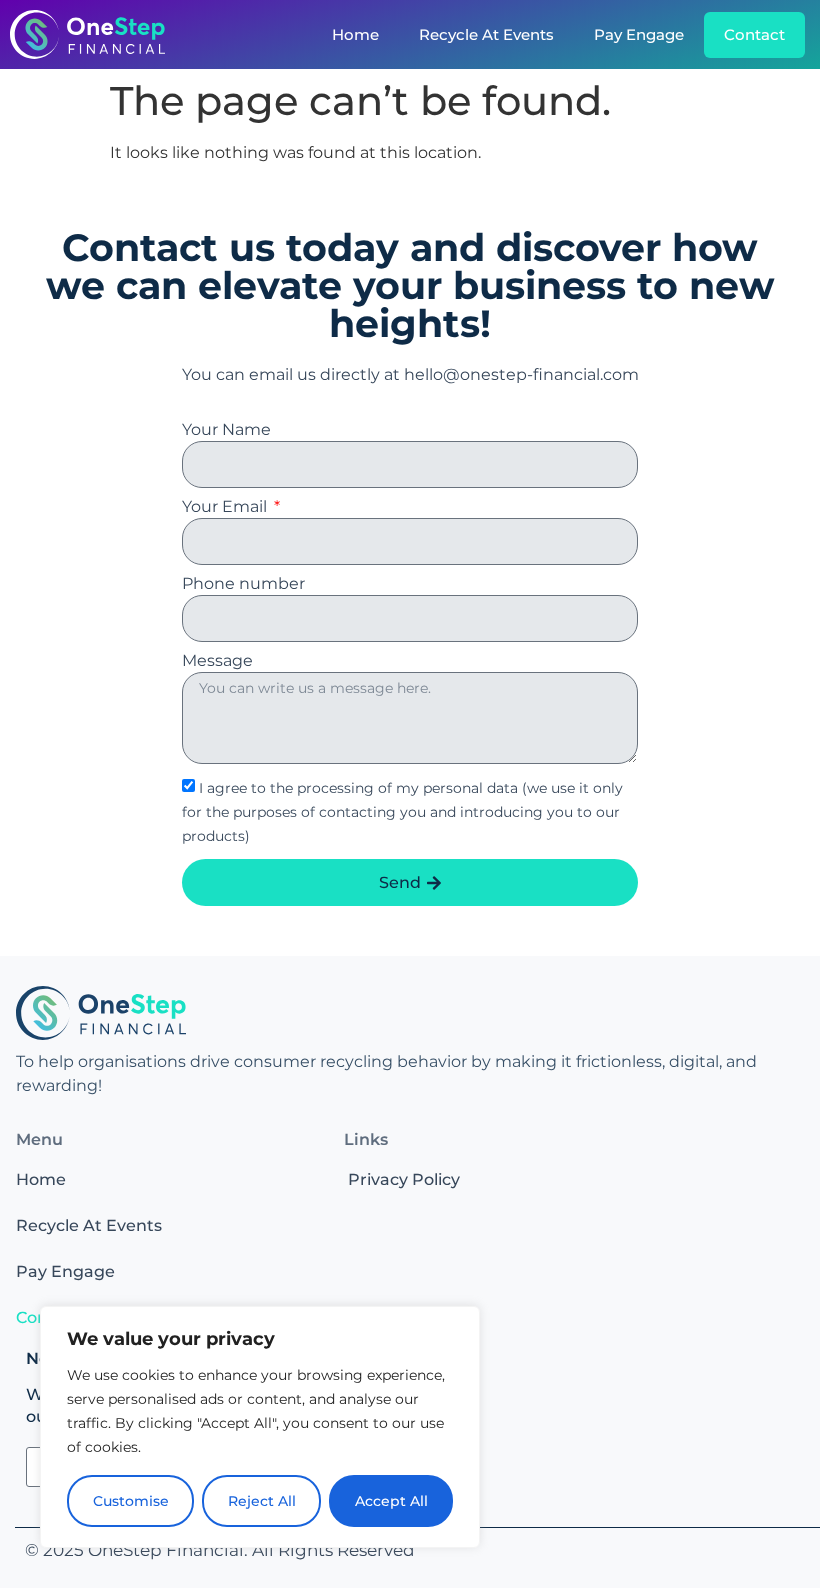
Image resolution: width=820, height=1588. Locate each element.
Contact (754, 34)
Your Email (226, 507)
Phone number (243, 584)
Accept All (391, 1501)
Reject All (262, 1501)
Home (355, 34)
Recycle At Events (486, 34)
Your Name (226, 430)
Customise (131, 1501)
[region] (260, 1427)
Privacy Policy (404, 1179)
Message (217, 661)
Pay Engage (639, 34)
